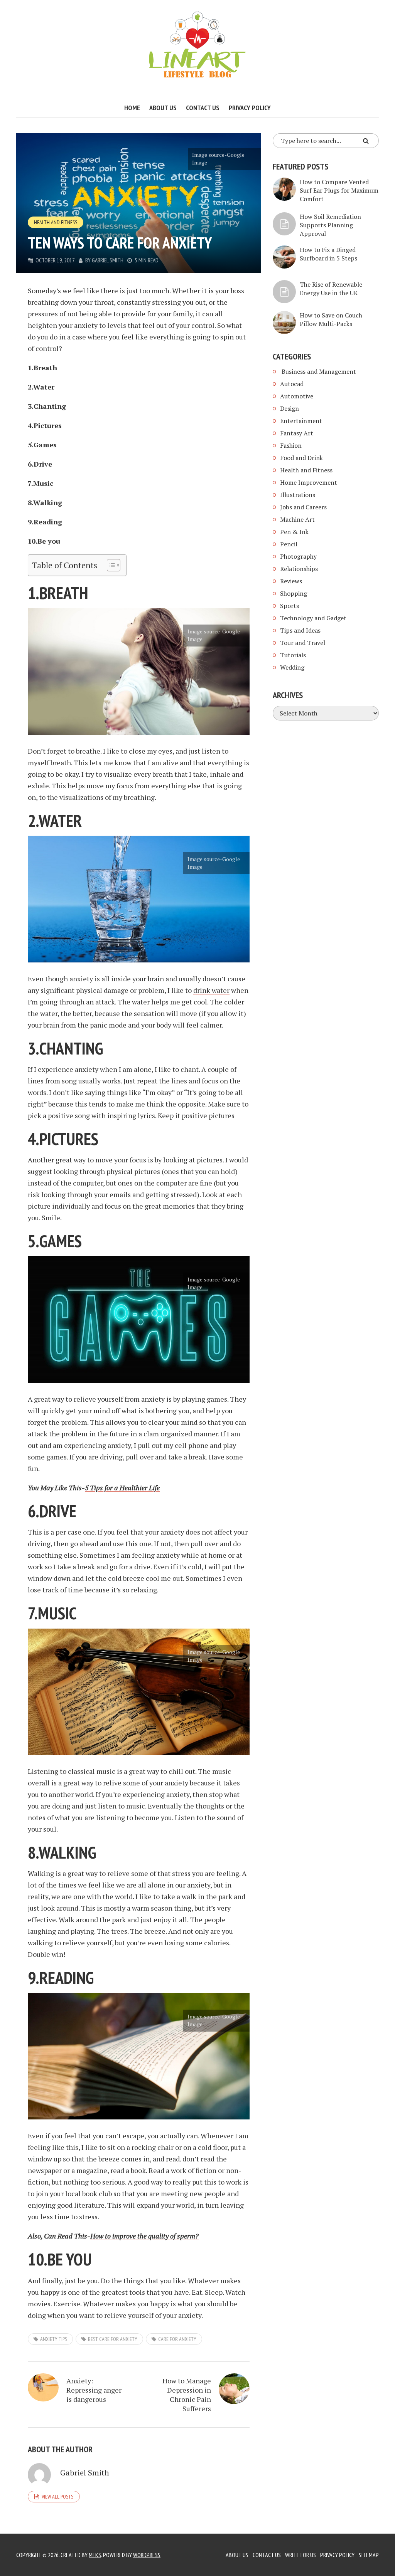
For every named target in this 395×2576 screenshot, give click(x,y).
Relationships (299, 569)
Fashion (291, 445)
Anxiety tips (54, 2339)
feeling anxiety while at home (179, 1555)
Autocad (292, 384)
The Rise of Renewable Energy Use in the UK (331, 289)
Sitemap (369, 2555)
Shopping (294, 593)
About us (163, 108)
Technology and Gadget (313, 618)
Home (132, 108)
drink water (211, 990)
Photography (298, 556)
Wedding (292, 667)
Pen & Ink (294, 532)
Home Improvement (309, 482)
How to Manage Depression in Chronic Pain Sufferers (187, 2395)
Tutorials (293, 655)
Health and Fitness (56, 222)
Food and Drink (301, 458)
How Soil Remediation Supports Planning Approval (330, 225)
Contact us (203, 108)
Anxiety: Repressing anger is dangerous (94, 2390)
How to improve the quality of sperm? (144, 2236)
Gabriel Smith (108, 260)
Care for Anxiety (177, 2339)
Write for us (300, 2555)
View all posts (57, 2497)
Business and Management (318, 371)
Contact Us (267, 2555)
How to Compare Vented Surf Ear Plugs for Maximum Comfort (339, 190)
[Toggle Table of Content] (110, 565)
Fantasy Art (297, 433)
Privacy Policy (250, 108)
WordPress (147, 2555)
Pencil (289, 544)
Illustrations (298, 495)
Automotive (297, 396)
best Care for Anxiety (113, 2339)
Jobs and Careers (303, 507)
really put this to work (207, 2182)
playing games (204, 1399)
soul (50, 1829)
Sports (289, 606)
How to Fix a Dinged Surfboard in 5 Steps (328, 254)
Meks (95, 2555)
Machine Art (297, 519)
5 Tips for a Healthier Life (122, 1488)
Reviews (291, 581)
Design (289, 408)
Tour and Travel (303, 643)
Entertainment (301, 421)
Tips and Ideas (300, 630)
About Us (237, 2555)
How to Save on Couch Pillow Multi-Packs (331, 319)
